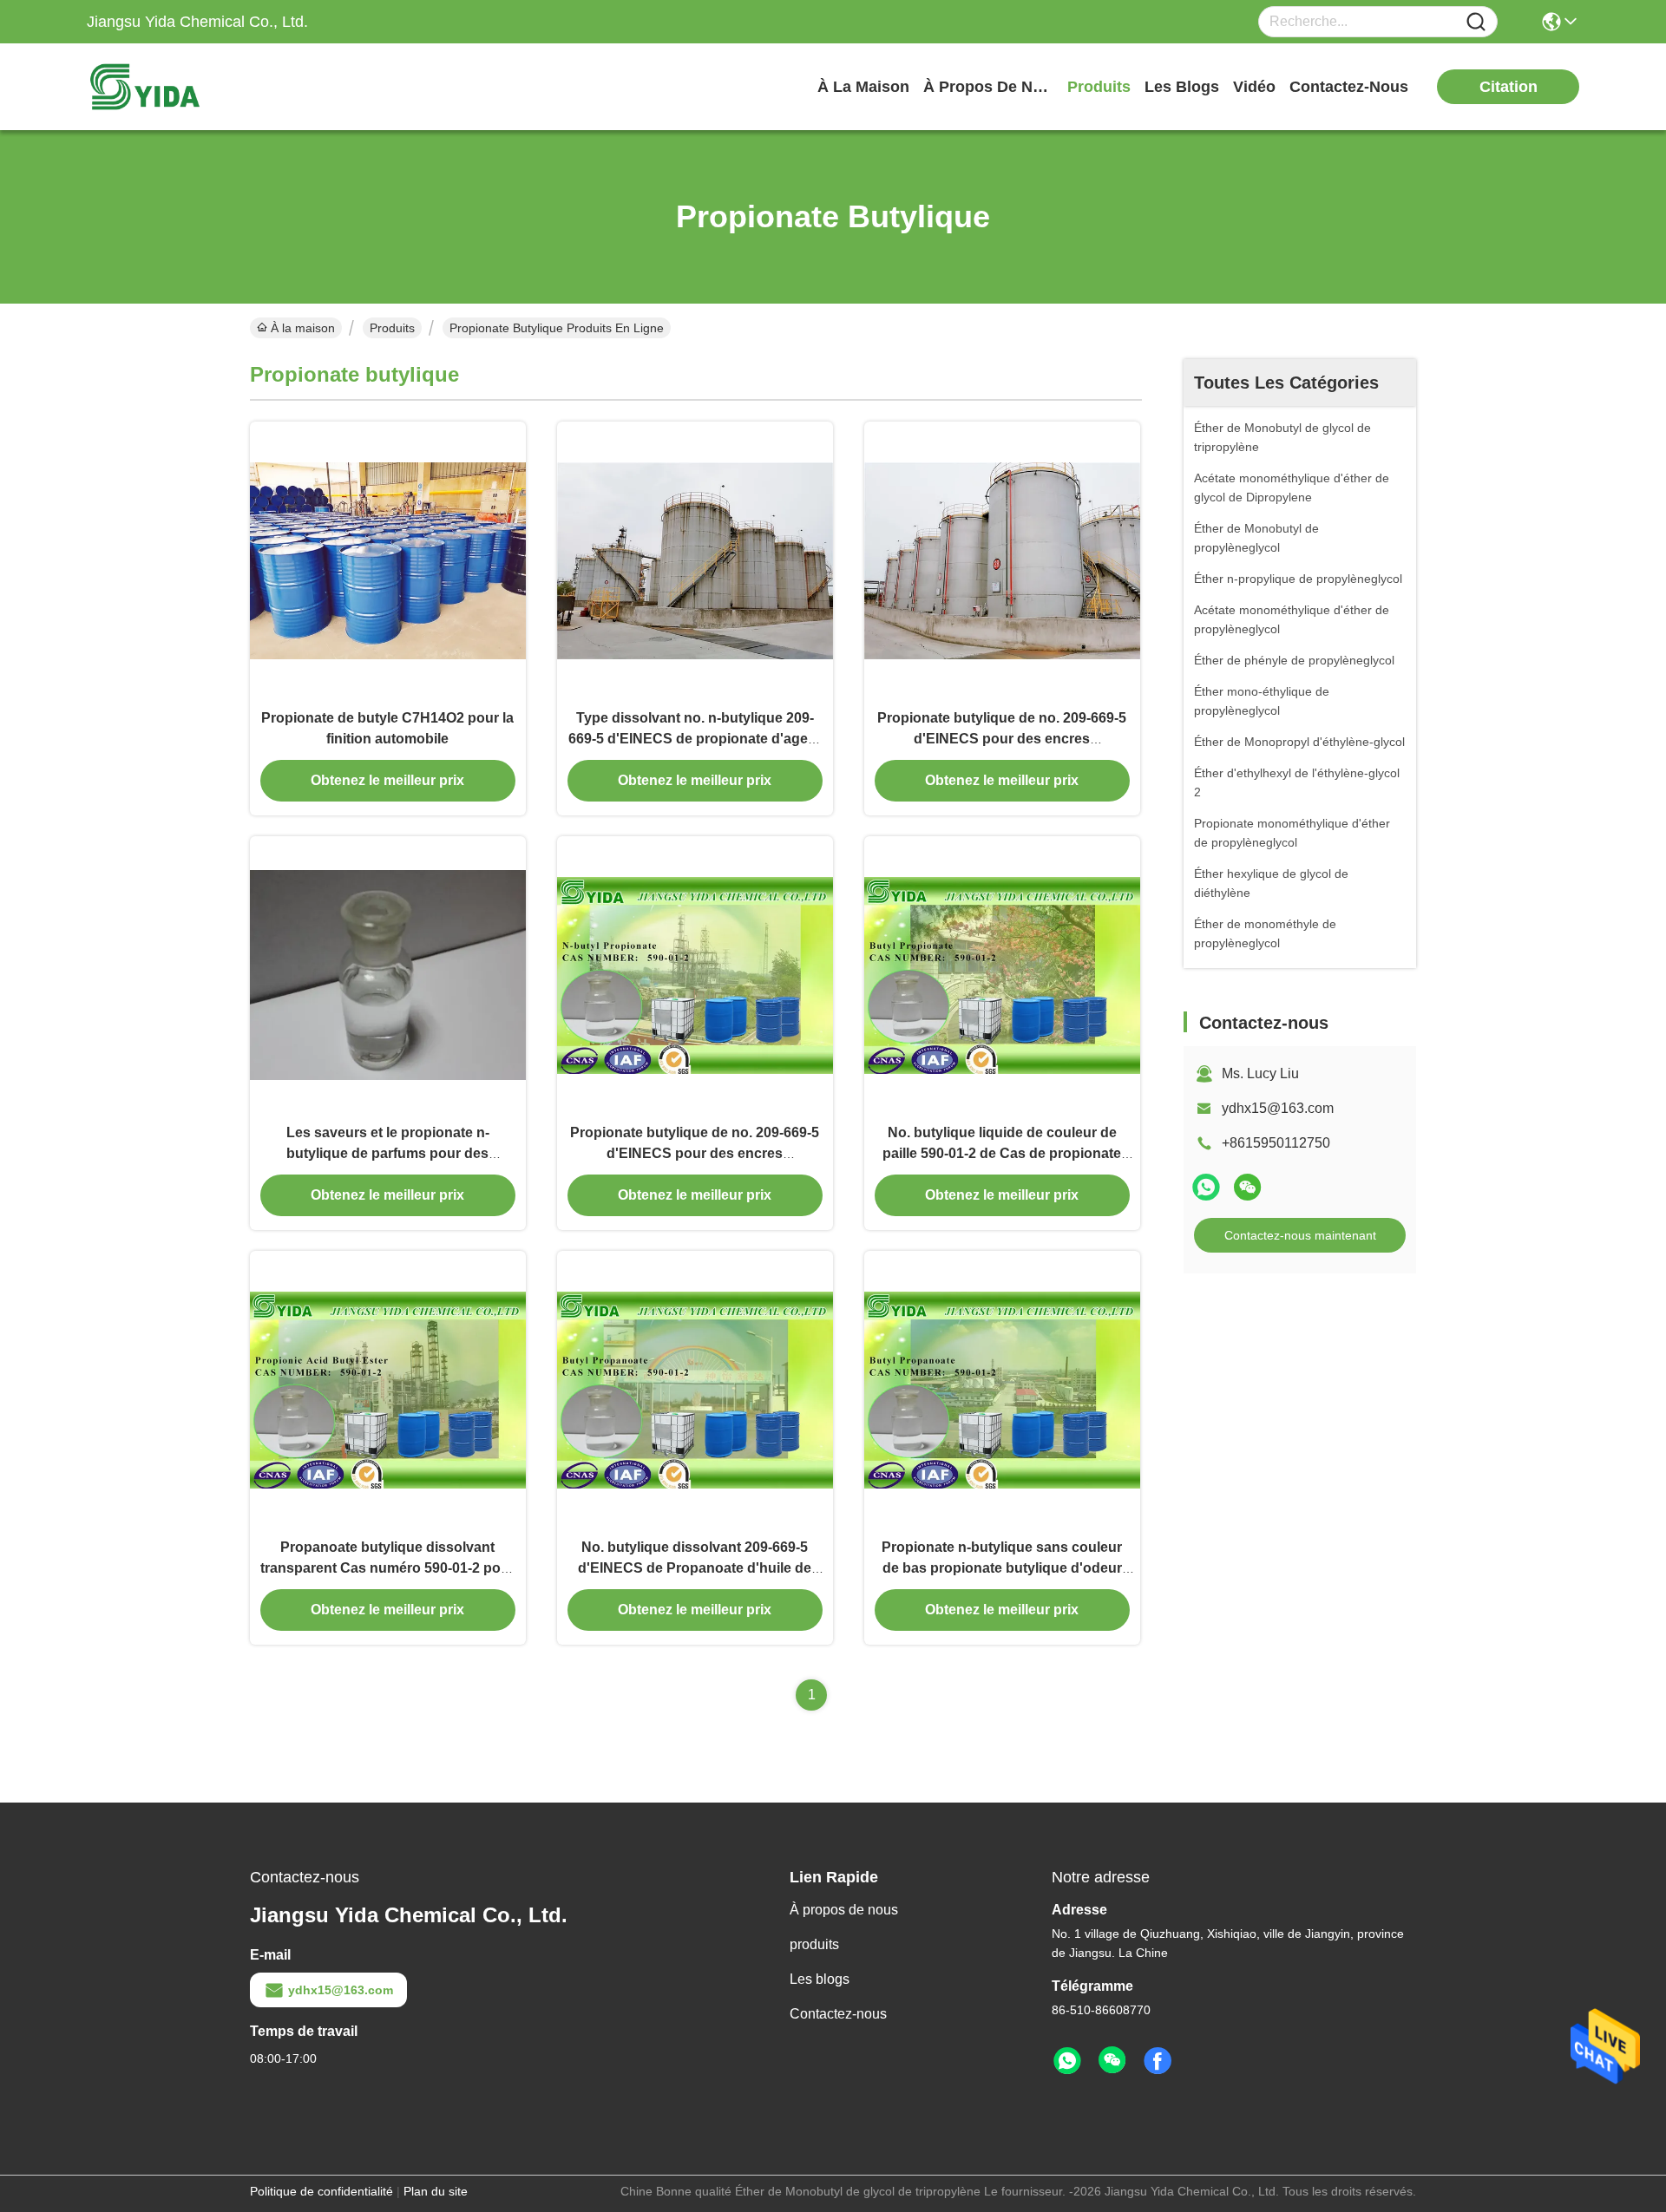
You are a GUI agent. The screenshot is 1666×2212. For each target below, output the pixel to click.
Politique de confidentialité (321, 2191)
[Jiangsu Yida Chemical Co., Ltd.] (182, 87)
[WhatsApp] (1206, 1187)
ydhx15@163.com (1278, 1108)
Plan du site (436, 2191)
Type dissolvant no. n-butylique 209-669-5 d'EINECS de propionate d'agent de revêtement (695, 739)
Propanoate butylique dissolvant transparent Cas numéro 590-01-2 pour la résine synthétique (387, 1568)
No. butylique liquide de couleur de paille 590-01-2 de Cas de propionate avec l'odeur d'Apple (1002, 1153)
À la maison (863, 87)
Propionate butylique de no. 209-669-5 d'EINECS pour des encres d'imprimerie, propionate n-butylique (1002, 739)
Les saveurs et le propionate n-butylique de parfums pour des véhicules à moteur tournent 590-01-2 (387, 1153)
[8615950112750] (1067, 2061)
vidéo (1254, 87)
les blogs (1182, 87)
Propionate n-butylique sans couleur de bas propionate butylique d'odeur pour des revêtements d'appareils (1002, 1568)
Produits (392, 328)
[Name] (1476, 22)
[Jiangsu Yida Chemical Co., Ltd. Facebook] (1158, 2061)
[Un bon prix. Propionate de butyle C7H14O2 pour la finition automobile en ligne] (388, 560)
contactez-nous (1349, 87)
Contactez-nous (838, 2014)
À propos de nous (988, 87)
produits (1099, 87)
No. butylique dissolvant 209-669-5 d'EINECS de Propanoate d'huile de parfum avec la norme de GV (695, 1568)
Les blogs (820, 1979)
